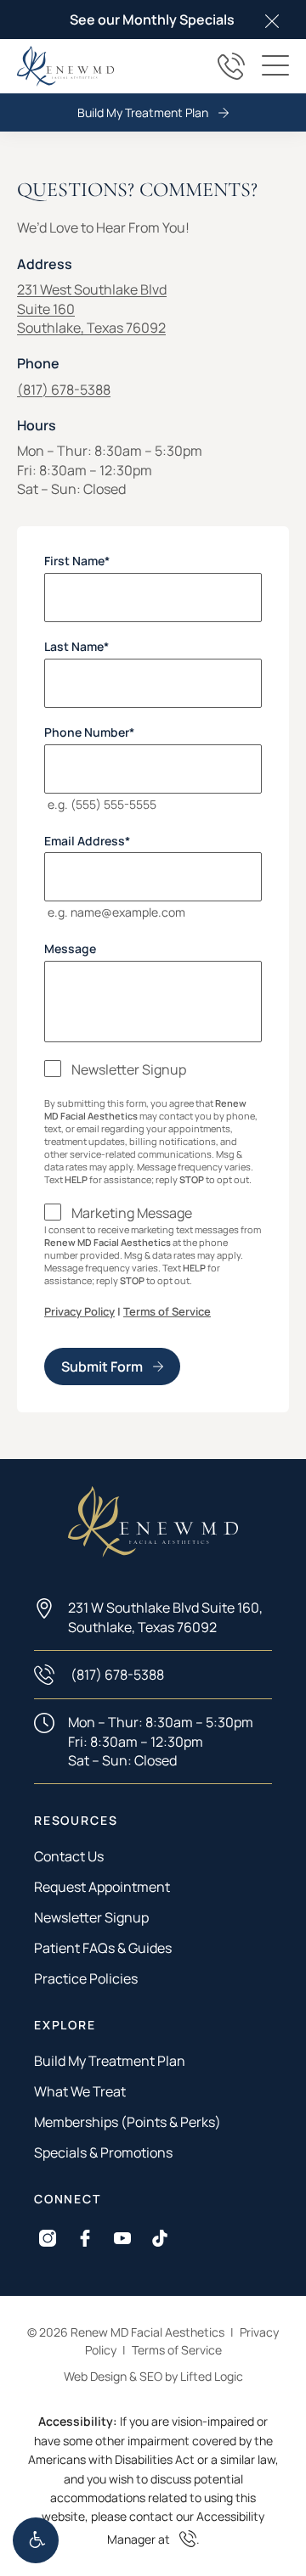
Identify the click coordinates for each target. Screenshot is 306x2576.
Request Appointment (102, 1887)
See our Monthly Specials (152, 20)
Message (70, 949)
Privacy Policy (79, 1311)
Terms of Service (167, 1311)
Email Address (87, 840)
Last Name (76, 647)
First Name (77, 561)
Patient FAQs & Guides (103, 1948)
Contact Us (69, 1856)
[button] (36, 2540)
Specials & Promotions (103, 2152)
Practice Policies (86, 1978)
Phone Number (89, 732)
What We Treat (80, 2091)
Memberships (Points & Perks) (127, 2122)
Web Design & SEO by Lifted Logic (153, 2376)
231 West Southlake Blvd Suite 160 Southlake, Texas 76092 (92, 309)
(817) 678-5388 (64, 390)
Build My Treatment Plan (143, 112)
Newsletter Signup (129, 1069)
